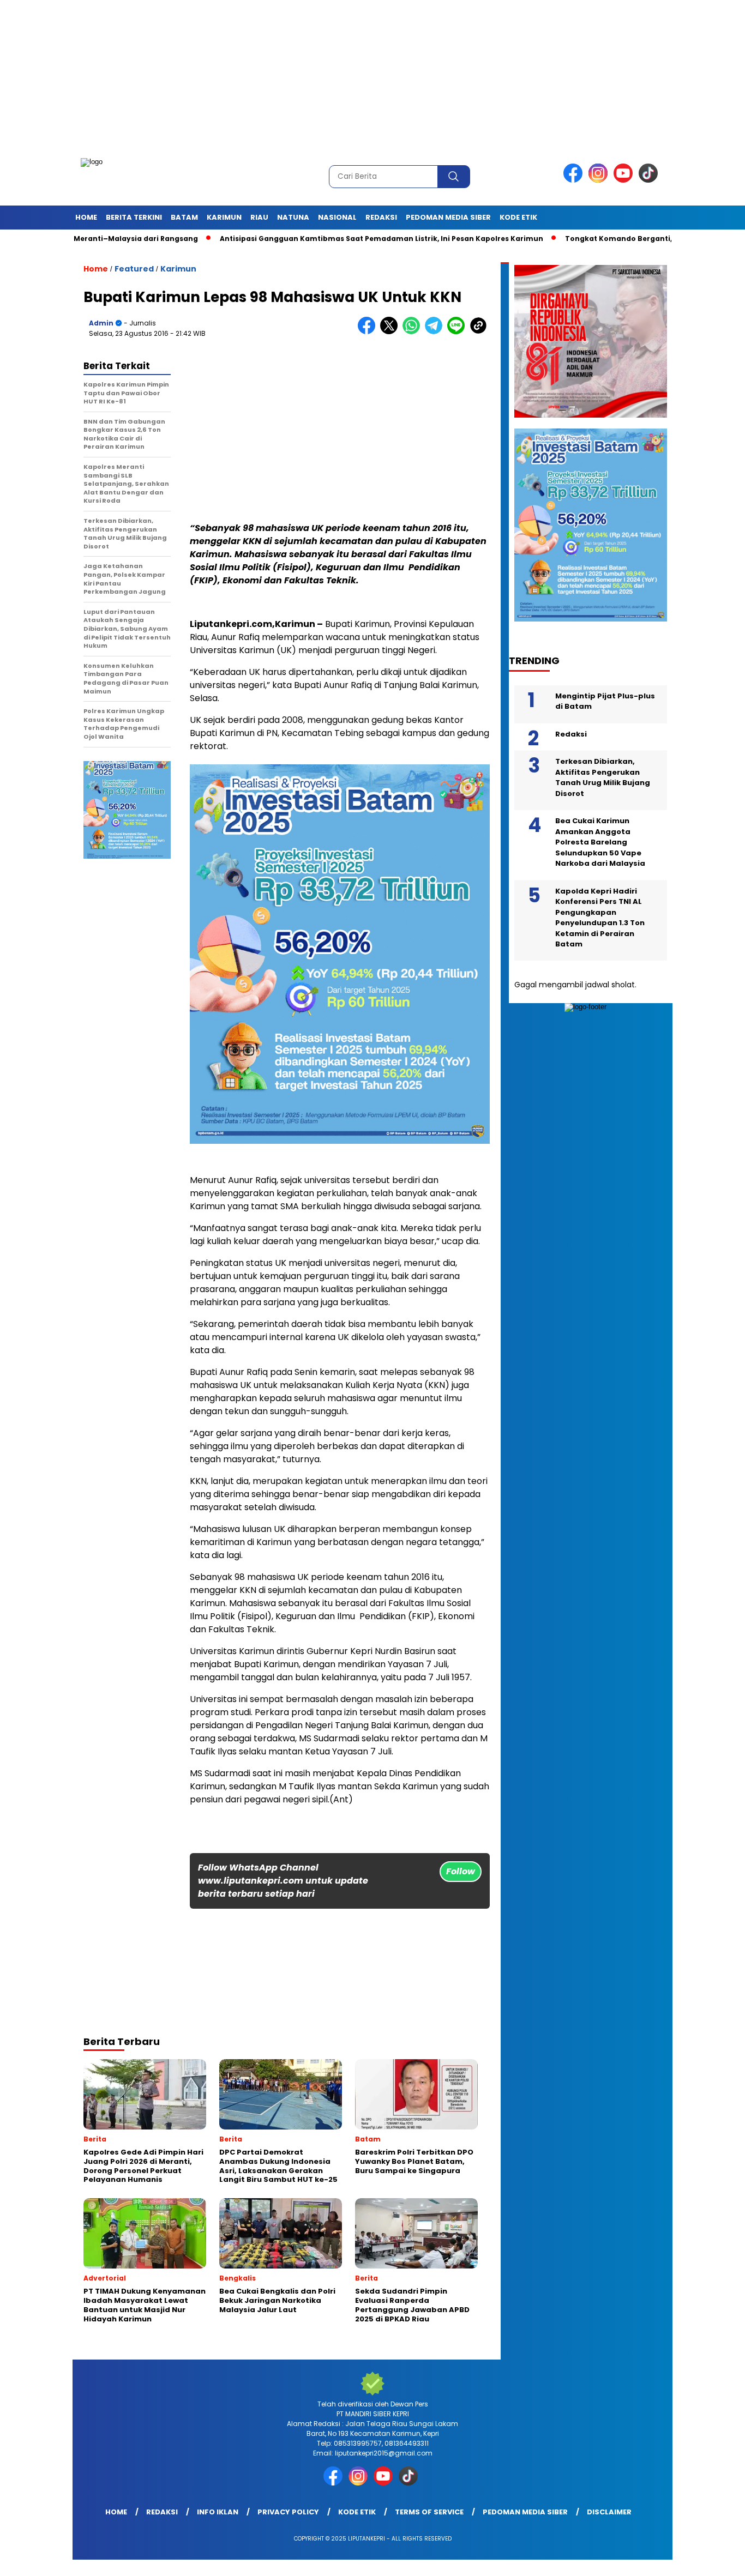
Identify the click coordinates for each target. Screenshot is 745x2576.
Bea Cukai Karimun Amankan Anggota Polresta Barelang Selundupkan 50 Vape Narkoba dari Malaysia (600, 842)
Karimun (224, 217)
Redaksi (381, 217)
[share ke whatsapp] (414, 332)
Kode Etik (518, 217)
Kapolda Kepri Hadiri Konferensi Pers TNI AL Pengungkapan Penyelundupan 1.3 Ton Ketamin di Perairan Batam (600, 918)
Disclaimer (609, 2512)
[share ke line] (458, 332)
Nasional (337, 217)
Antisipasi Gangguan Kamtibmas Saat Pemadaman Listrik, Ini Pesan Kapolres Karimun (293, 239)
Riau (259, 217)
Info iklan (218, 2512)
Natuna (293, 217)
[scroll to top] (714, 2559)
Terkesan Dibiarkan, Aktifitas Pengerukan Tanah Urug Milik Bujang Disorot (603, 777)
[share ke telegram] (436, 332)
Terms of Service (429, 2512)
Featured (134, 269)
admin (101, 323)
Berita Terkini (134, 217)
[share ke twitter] (391, 332)
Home (86, 217)
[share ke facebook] (369, 332)
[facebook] (575, 180)
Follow (461, 1871)
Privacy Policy (288, 2512)
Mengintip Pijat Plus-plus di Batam (605, 701)
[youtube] (625, 180)
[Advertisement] (327, 76)
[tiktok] (650, 180)
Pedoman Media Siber (448, 217)
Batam (184, 217)
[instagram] (600, 180)
